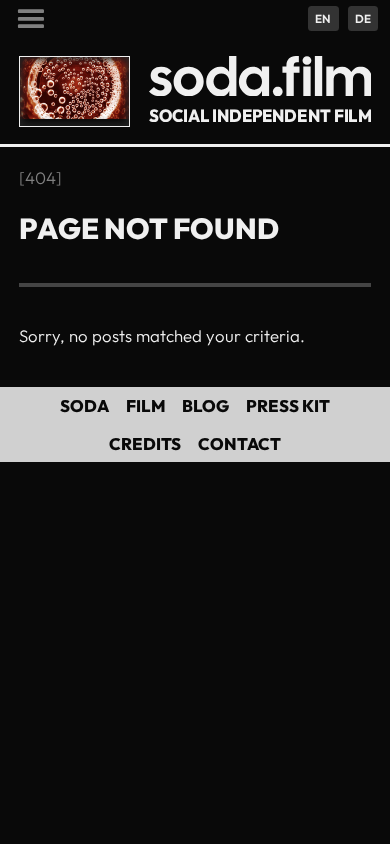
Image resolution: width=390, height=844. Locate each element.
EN (323, 18)
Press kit (288, 405)
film (146, 405)
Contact (239, 443)
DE (363, 18)
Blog (205, 405)
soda (84, 405)
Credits (145, 443)
